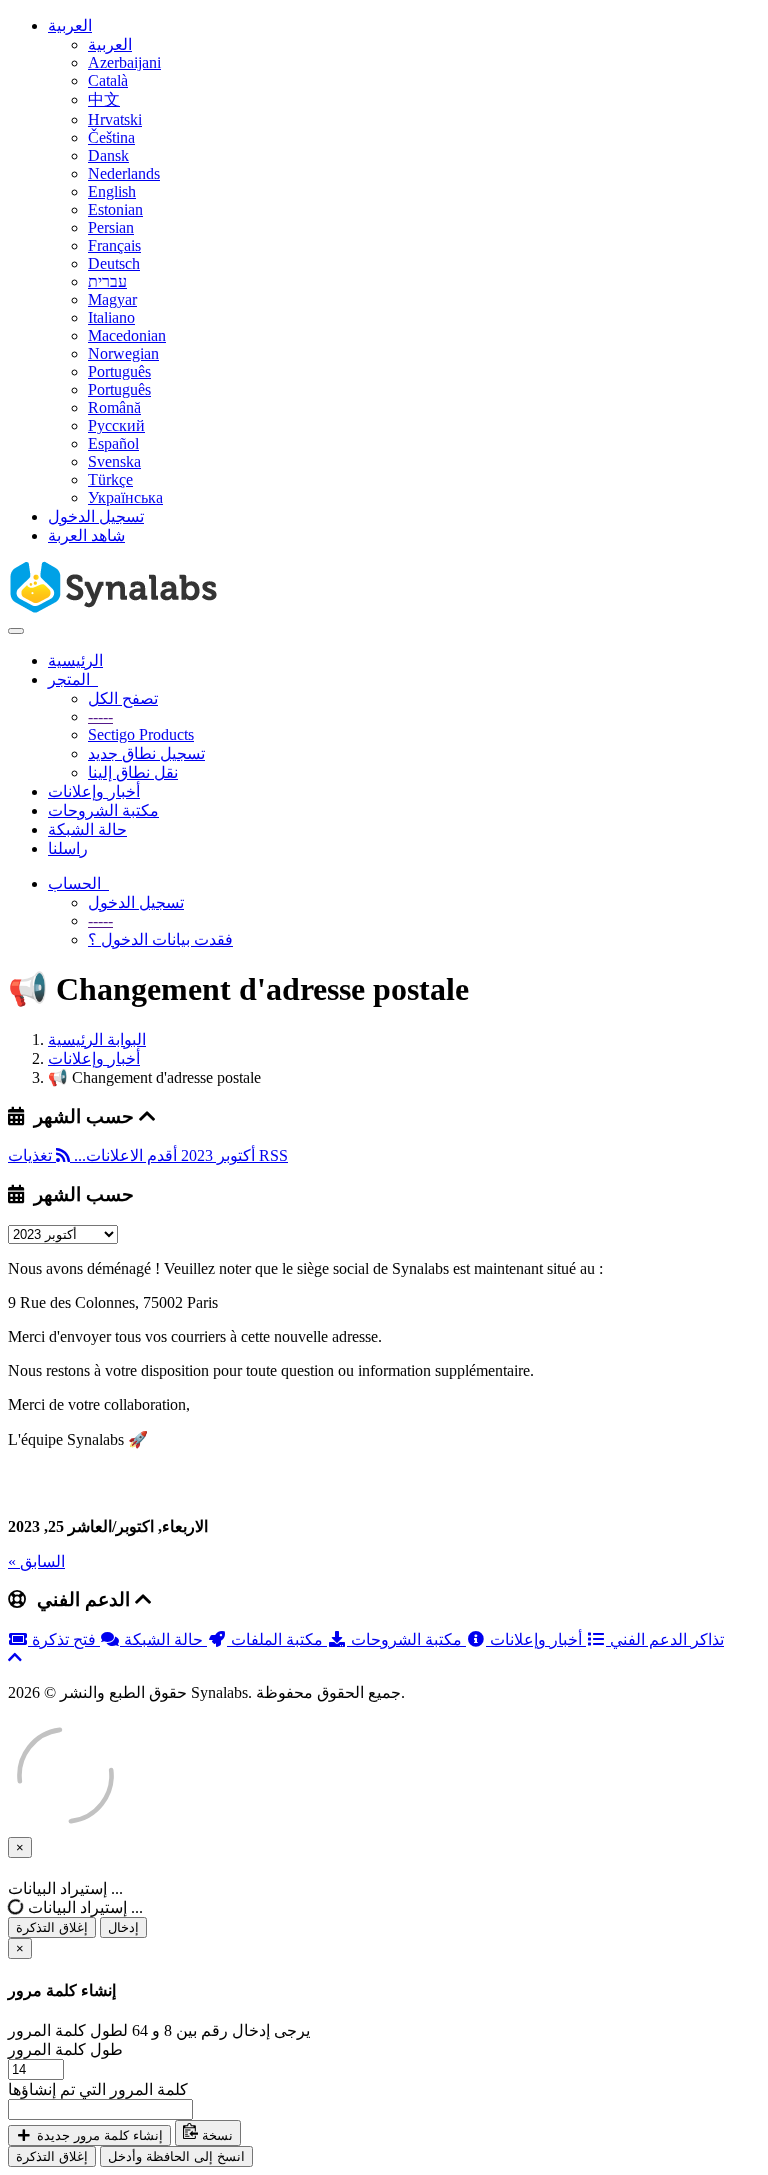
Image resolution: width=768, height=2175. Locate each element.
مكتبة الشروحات (103, 810)
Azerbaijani (124, 62)
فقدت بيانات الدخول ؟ (160, 939)
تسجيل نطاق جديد (146, 753)
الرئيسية (75, 660)
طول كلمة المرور (65, 2049)
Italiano (111, 317)
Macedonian (127, 335)
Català (108, 80)
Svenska (114, 461)
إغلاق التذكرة (52, 1927)
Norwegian (123, 353)
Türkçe (110, 479)
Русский (116, 425)
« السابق (36, 1561)
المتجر (73, 679)
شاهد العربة (86, 535)
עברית (107, 281)
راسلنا (68, 848)
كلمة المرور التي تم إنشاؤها (98, 2089)
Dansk (108, 155)
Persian (111, 227)
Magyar (112, 299)
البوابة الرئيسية (97, 1039)
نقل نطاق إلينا (133, 772)
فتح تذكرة (66, 1639)
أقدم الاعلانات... (123, 1155)
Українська (125, 497)
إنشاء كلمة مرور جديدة (98, 2135)
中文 (104, 99)
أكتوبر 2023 (216, 1155)
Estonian (115, 209)
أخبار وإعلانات (94, 791)
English (112, 191)
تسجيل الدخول (96, 516)
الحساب (78, 883)
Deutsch (114, 263)
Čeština (111, 137)
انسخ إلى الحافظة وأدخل (176, 2156)
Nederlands (124, 173)
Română (114, 407)
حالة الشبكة (87, 829)
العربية (70, 25)
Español (113, 443)
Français (114, 245)
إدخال (123, 1927)
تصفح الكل (123, 698)
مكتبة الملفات (277, 1639)
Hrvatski (115, 119)
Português (119, 371)
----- (100, 716)
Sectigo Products (141, 734)
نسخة (215, 2135)
